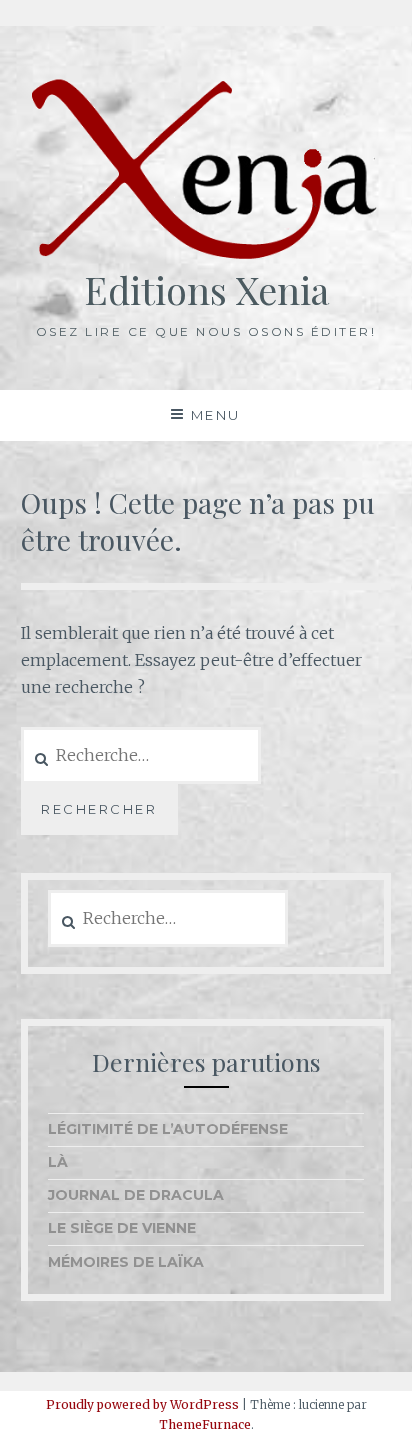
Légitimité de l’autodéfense (168, 1129)
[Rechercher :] (168, 919)
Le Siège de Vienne (122, 1228)
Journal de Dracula (136, 1195)
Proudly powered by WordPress (142, 1404)
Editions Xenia (206, 289)
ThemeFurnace (205, 1424)
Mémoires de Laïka (126, 1262)
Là (58, 1162)
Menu (216, 415)
